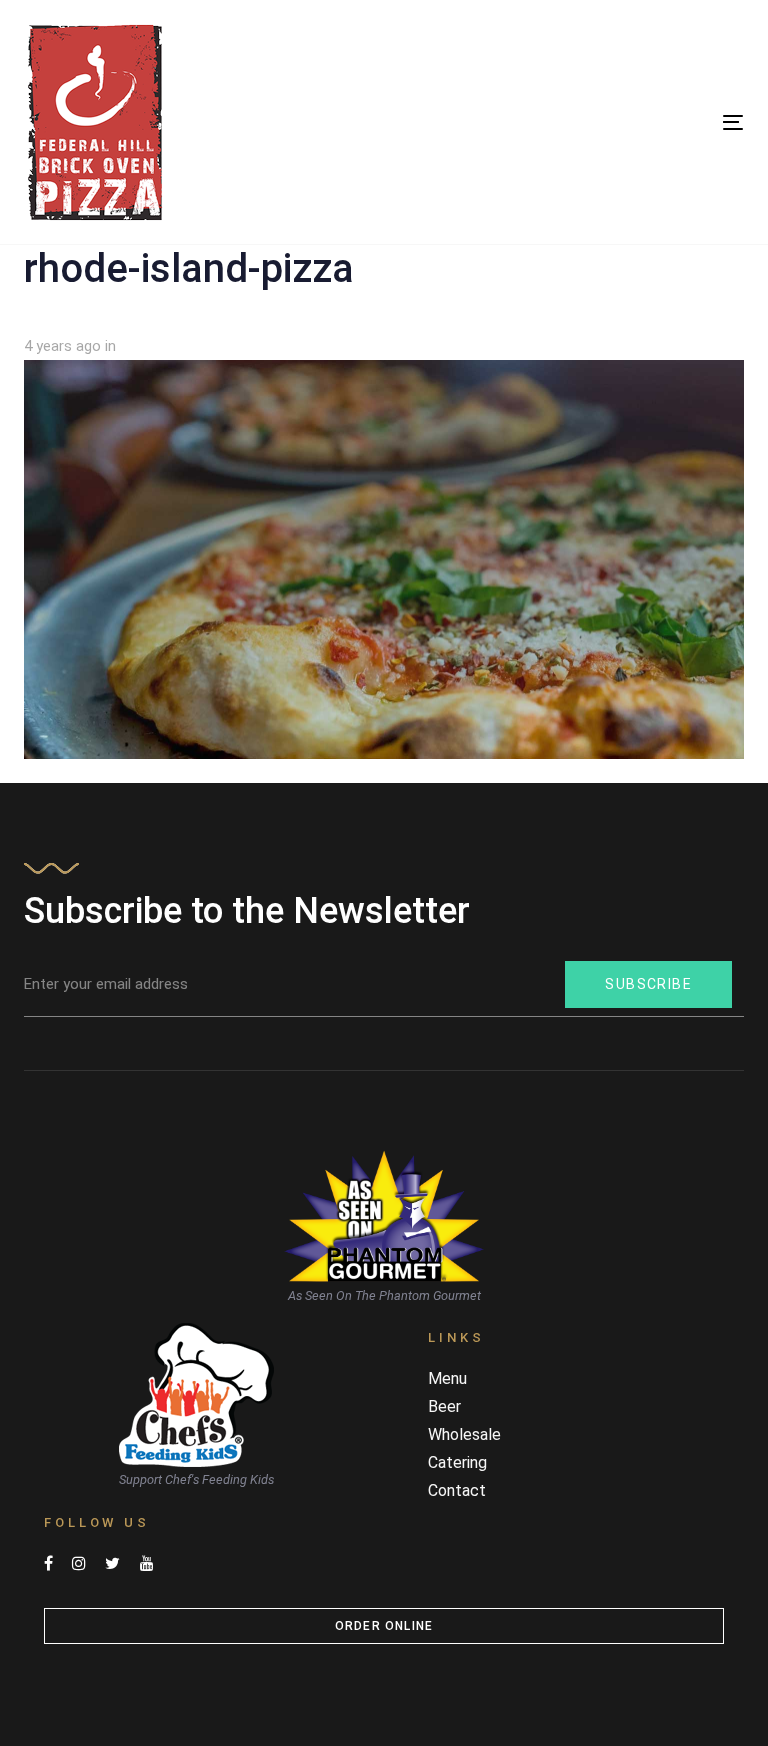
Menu (447, 1378)
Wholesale (464, 1434)
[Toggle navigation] (623, 122)
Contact (457, 1490)
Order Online (384, 1626)
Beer (444, 1406)
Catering (457, 1462)
